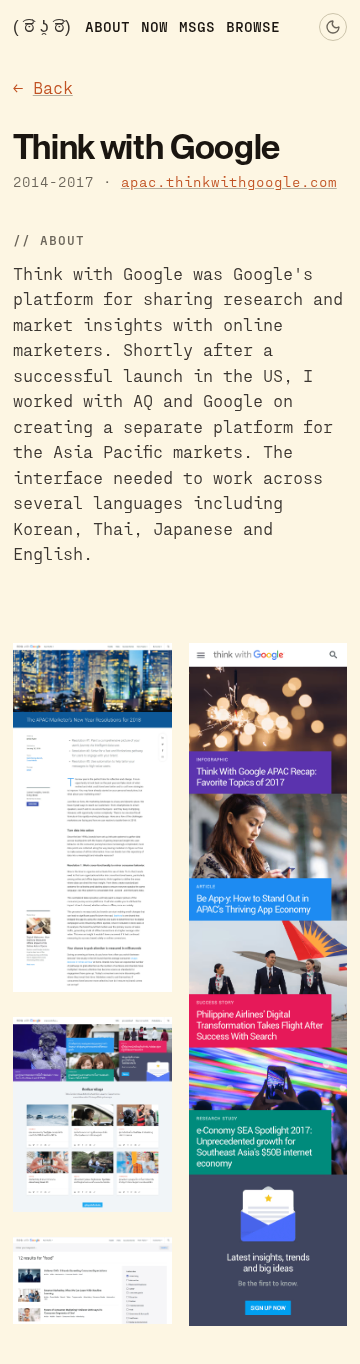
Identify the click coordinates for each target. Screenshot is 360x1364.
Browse (253, 26)
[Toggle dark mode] (333, 27)
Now (154, 26)
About (107, 26)
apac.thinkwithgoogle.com (229, 181)
